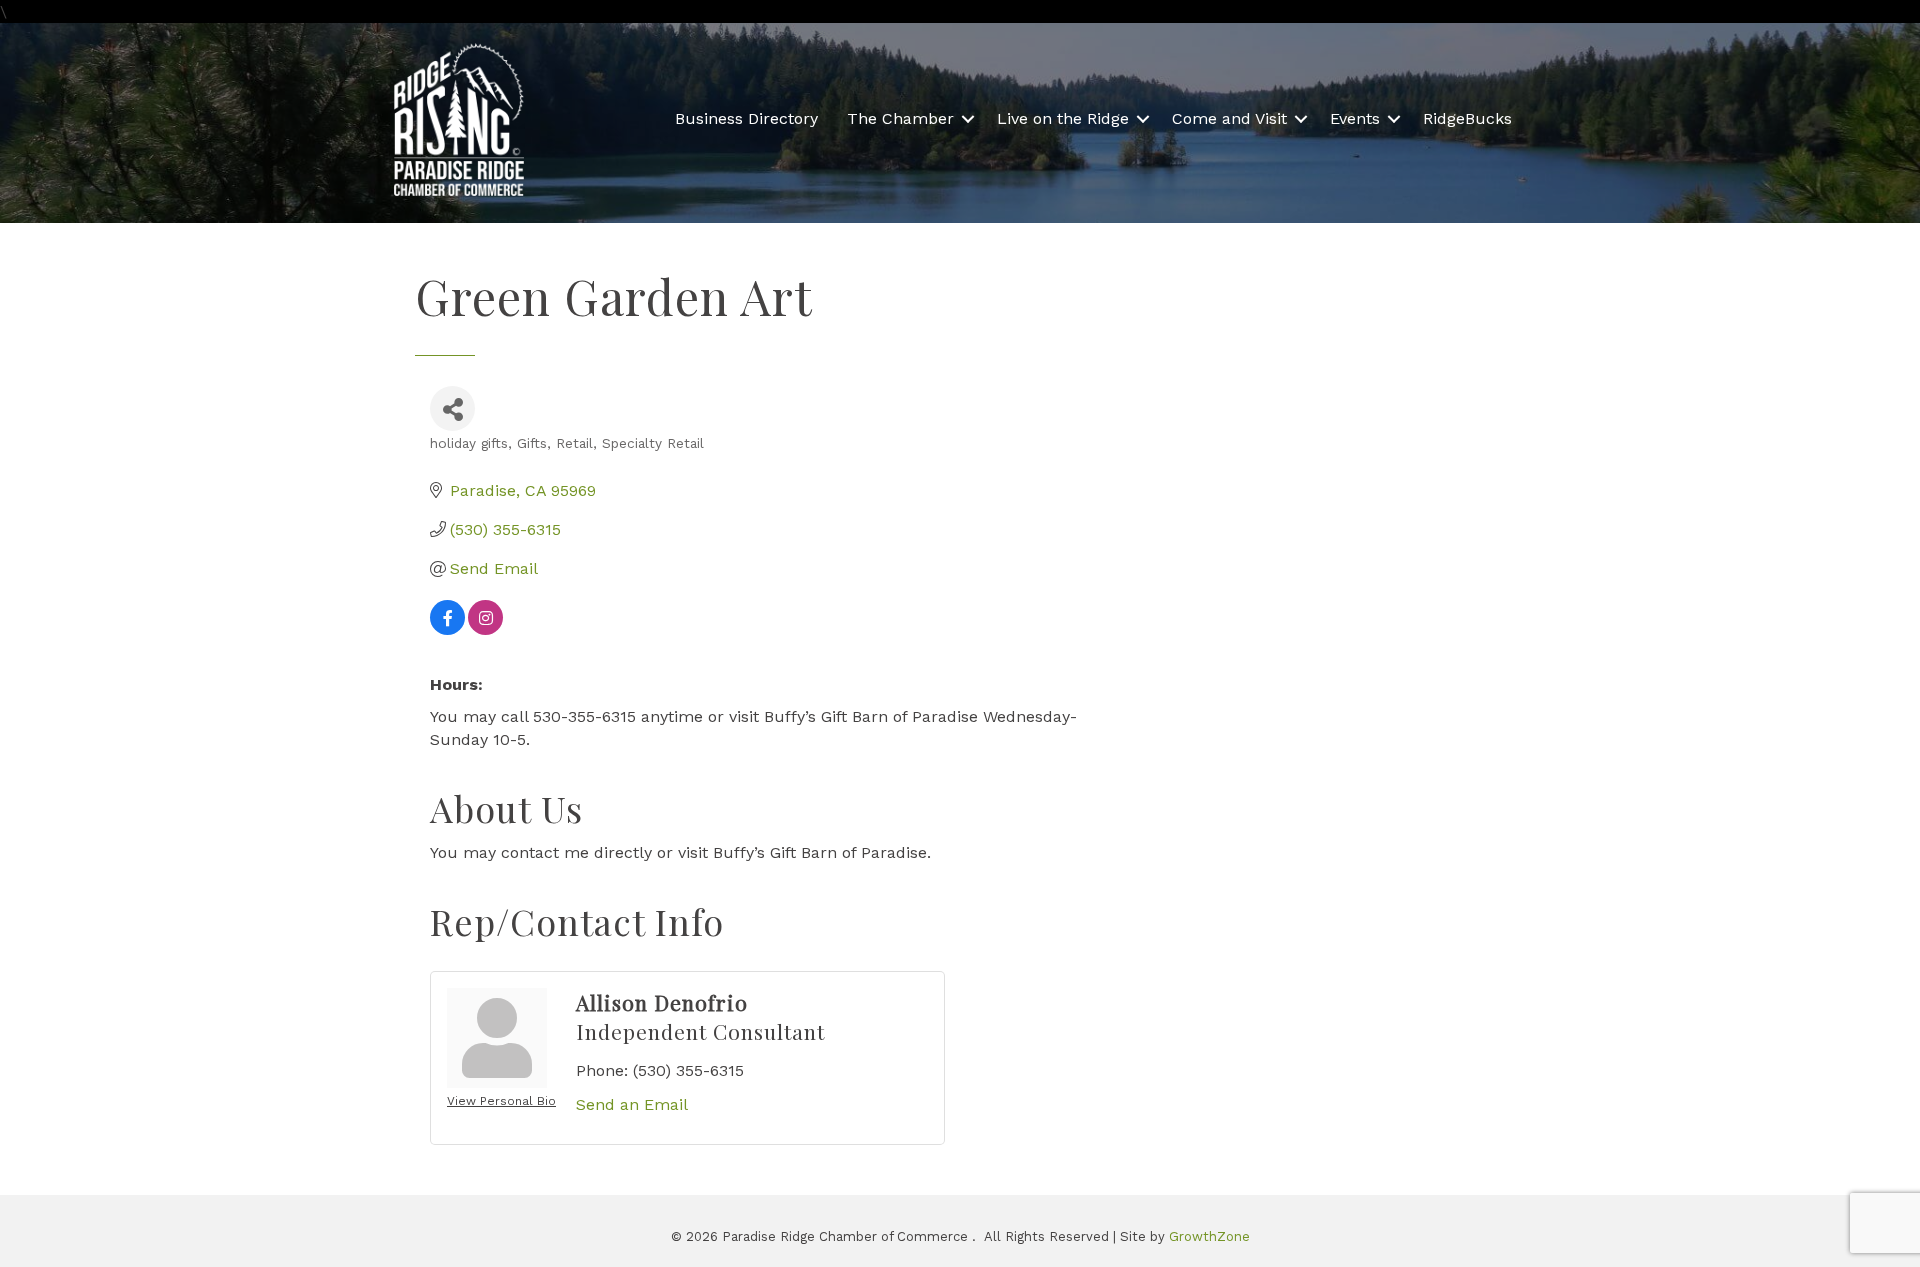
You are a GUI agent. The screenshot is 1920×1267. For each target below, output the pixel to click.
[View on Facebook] (447, 629)
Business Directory (746, 118)
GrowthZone (1209, 1236)
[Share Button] (452, 408)
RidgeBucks (1467, 118)
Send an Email (632, 1104)
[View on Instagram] (485, 629)
